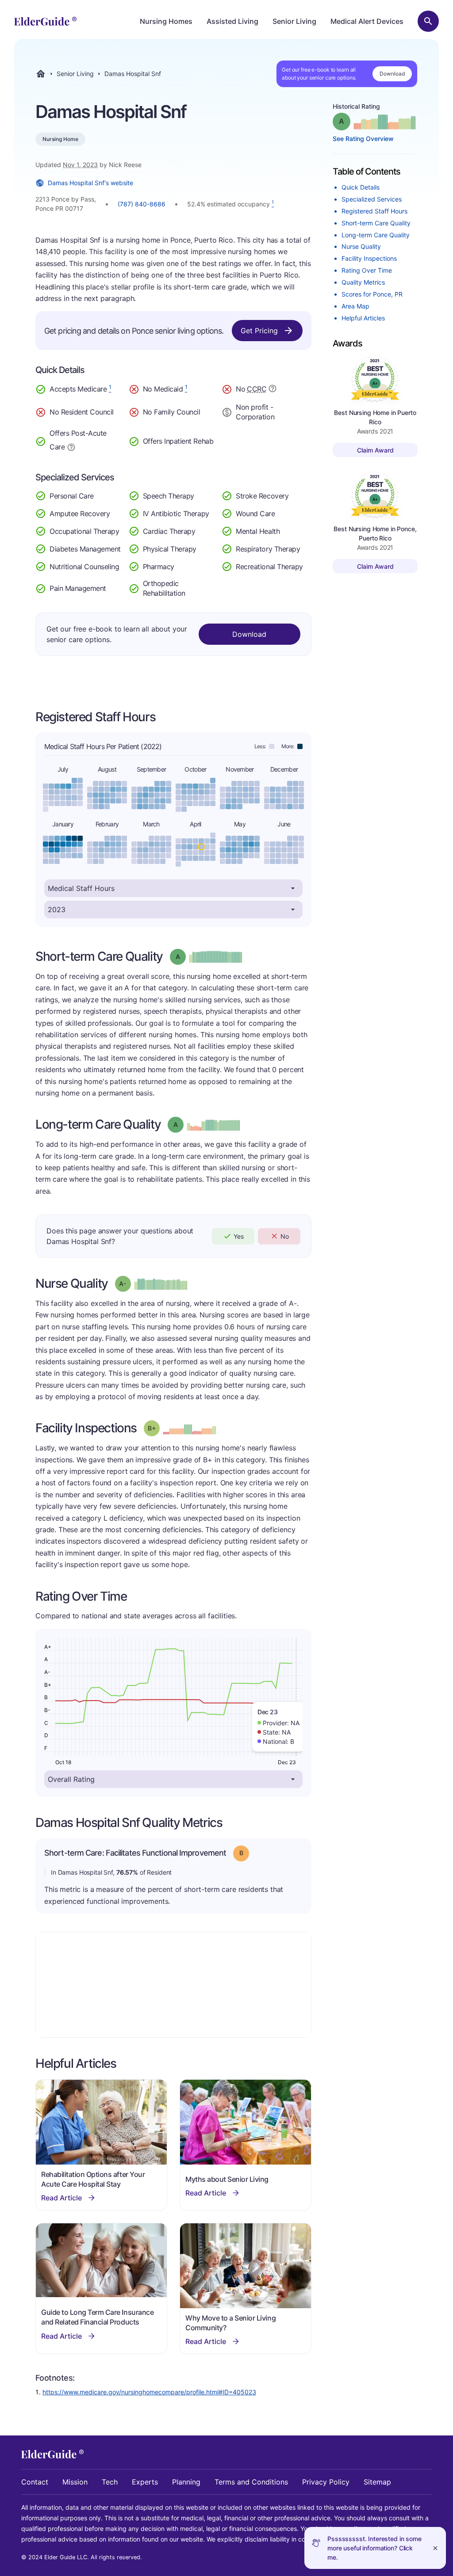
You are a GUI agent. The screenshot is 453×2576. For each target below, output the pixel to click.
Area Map (355, 306)
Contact (35, 2482)
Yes (239, 1236)
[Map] (173, 1985)
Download (392, 74)
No (285, 1236)
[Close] (435, 2548)
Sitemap (377, 2482)
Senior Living (294, 21)
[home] (45, 21)
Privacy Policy (326, 2482)
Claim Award (375, 450)
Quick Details (361, 187)
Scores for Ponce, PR (372, 294)
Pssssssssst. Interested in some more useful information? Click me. (374, 2548)
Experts (145, 2482)
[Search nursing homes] (428, 21)
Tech (110, 2482)
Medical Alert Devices (367, 21)
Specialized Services (372, 199)
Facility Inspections (369, 258)
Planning (186, 2482)
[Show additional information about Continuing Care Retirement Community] (273, 390)
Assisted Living (232, 21)
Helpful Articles (363, 318)
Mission (75, 2482)
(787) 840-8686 (142, 204)
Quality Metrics (363, 282)
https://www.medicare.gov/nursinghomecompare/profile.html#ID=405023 (149, 2392)
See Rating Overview (363, 139)
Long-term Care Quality (376, 235)
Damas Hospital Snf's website (90, 183)
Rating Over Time (367, 270)
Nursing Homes (166, 21)
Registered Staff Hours (374, 211)
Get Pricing (259, 331)
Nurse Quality (361, 246)
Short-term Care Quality (376, 223)
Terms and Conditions (251, 2482)
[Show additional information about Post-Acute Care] (71, 446)
